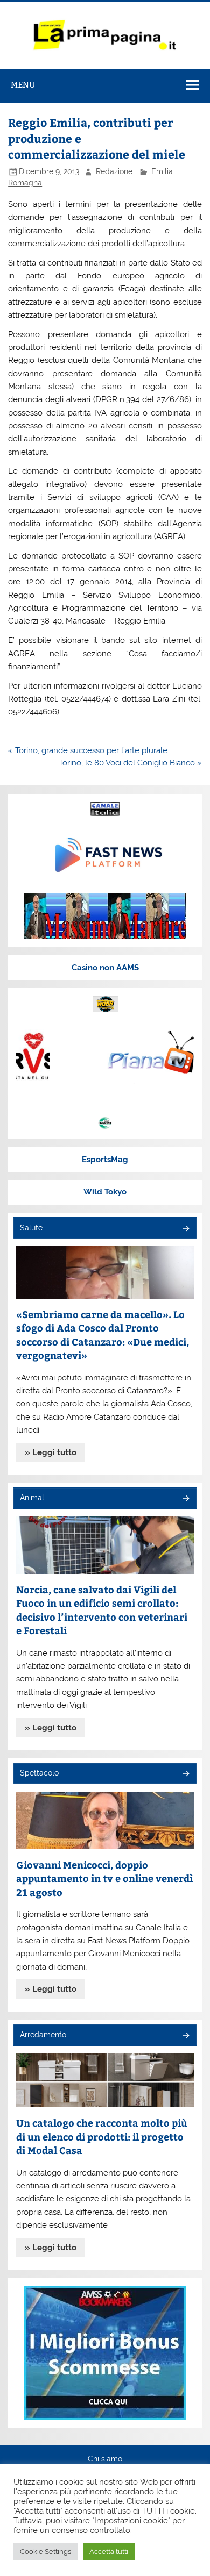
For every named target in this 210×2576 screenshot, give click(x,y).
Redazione (114, 171)
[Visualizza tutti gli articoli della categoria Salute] (185, 1229)
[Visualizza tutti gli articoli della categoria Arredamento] (185, 2036)
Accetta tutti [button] (109, 2552)
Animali (33, 1498)
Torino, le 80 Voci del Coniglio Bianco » (130, 763)
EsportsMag (105, 1160)
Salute (31, 1228)
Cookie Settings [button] (45, 2552)
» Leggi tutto (51, 1452)
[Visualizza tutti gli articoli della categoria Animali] (185, 1499)
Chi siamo (105, 2459)
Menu (23, 85)
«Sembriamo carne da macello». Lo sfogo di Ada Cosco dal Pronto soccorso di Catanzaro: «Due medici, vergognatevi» (103, 1335)
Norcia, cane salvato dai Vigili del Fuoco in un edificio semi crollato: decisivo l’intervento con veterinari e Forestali (102, 1610)
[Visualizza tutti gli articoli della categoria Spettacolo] (185, 1774)
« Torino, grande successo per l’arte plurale (88, 750)
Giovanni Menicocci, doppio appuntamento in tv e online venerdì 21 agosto (105, 1878)
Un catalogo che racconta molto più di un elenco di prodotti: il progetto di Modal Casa (102, 2136)
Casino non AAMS (105, 968)
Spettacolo (39, 1773)
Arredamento (43, 2035)
